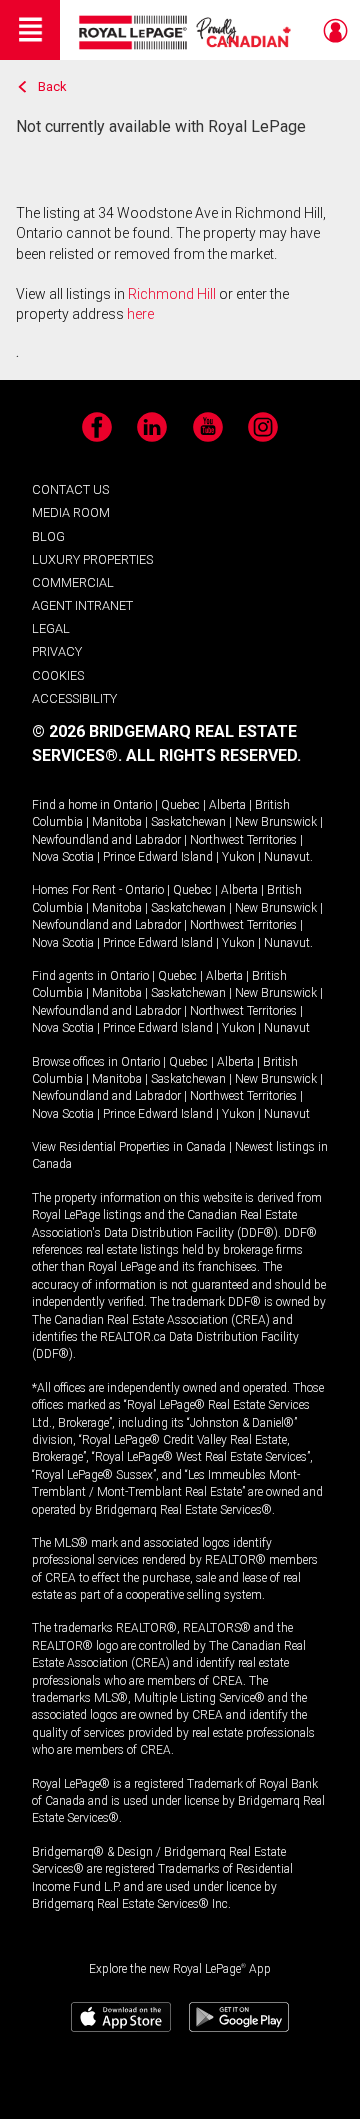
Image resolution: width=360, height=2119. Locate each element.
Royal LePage (187, 32)
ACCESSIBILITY (74, 698)
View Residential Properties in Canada (129, 1147)
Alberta (227, 805)
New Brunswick (276, 822)
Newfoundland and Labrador (106, 840)
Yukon (238, 857)
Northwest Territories (243, 840)
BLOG (48, 536)
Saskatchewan (188, 822)
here (140, 314)
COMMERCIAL (73, 582)
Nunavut (287, 857)
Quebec (180, 805)
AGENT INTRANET (82, 605)
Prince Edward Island (158, 857)
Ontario (132, 805)
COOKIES (58, 675)
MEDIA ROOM (71, 512)
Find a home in (71, 805)
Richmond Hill (172, 294)
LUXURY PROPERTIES (92, 559)
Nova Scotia (63, 857)
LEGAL (51, 628)
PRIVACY (57, 651)
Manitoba (117, 822)
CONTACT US (70, 489)
